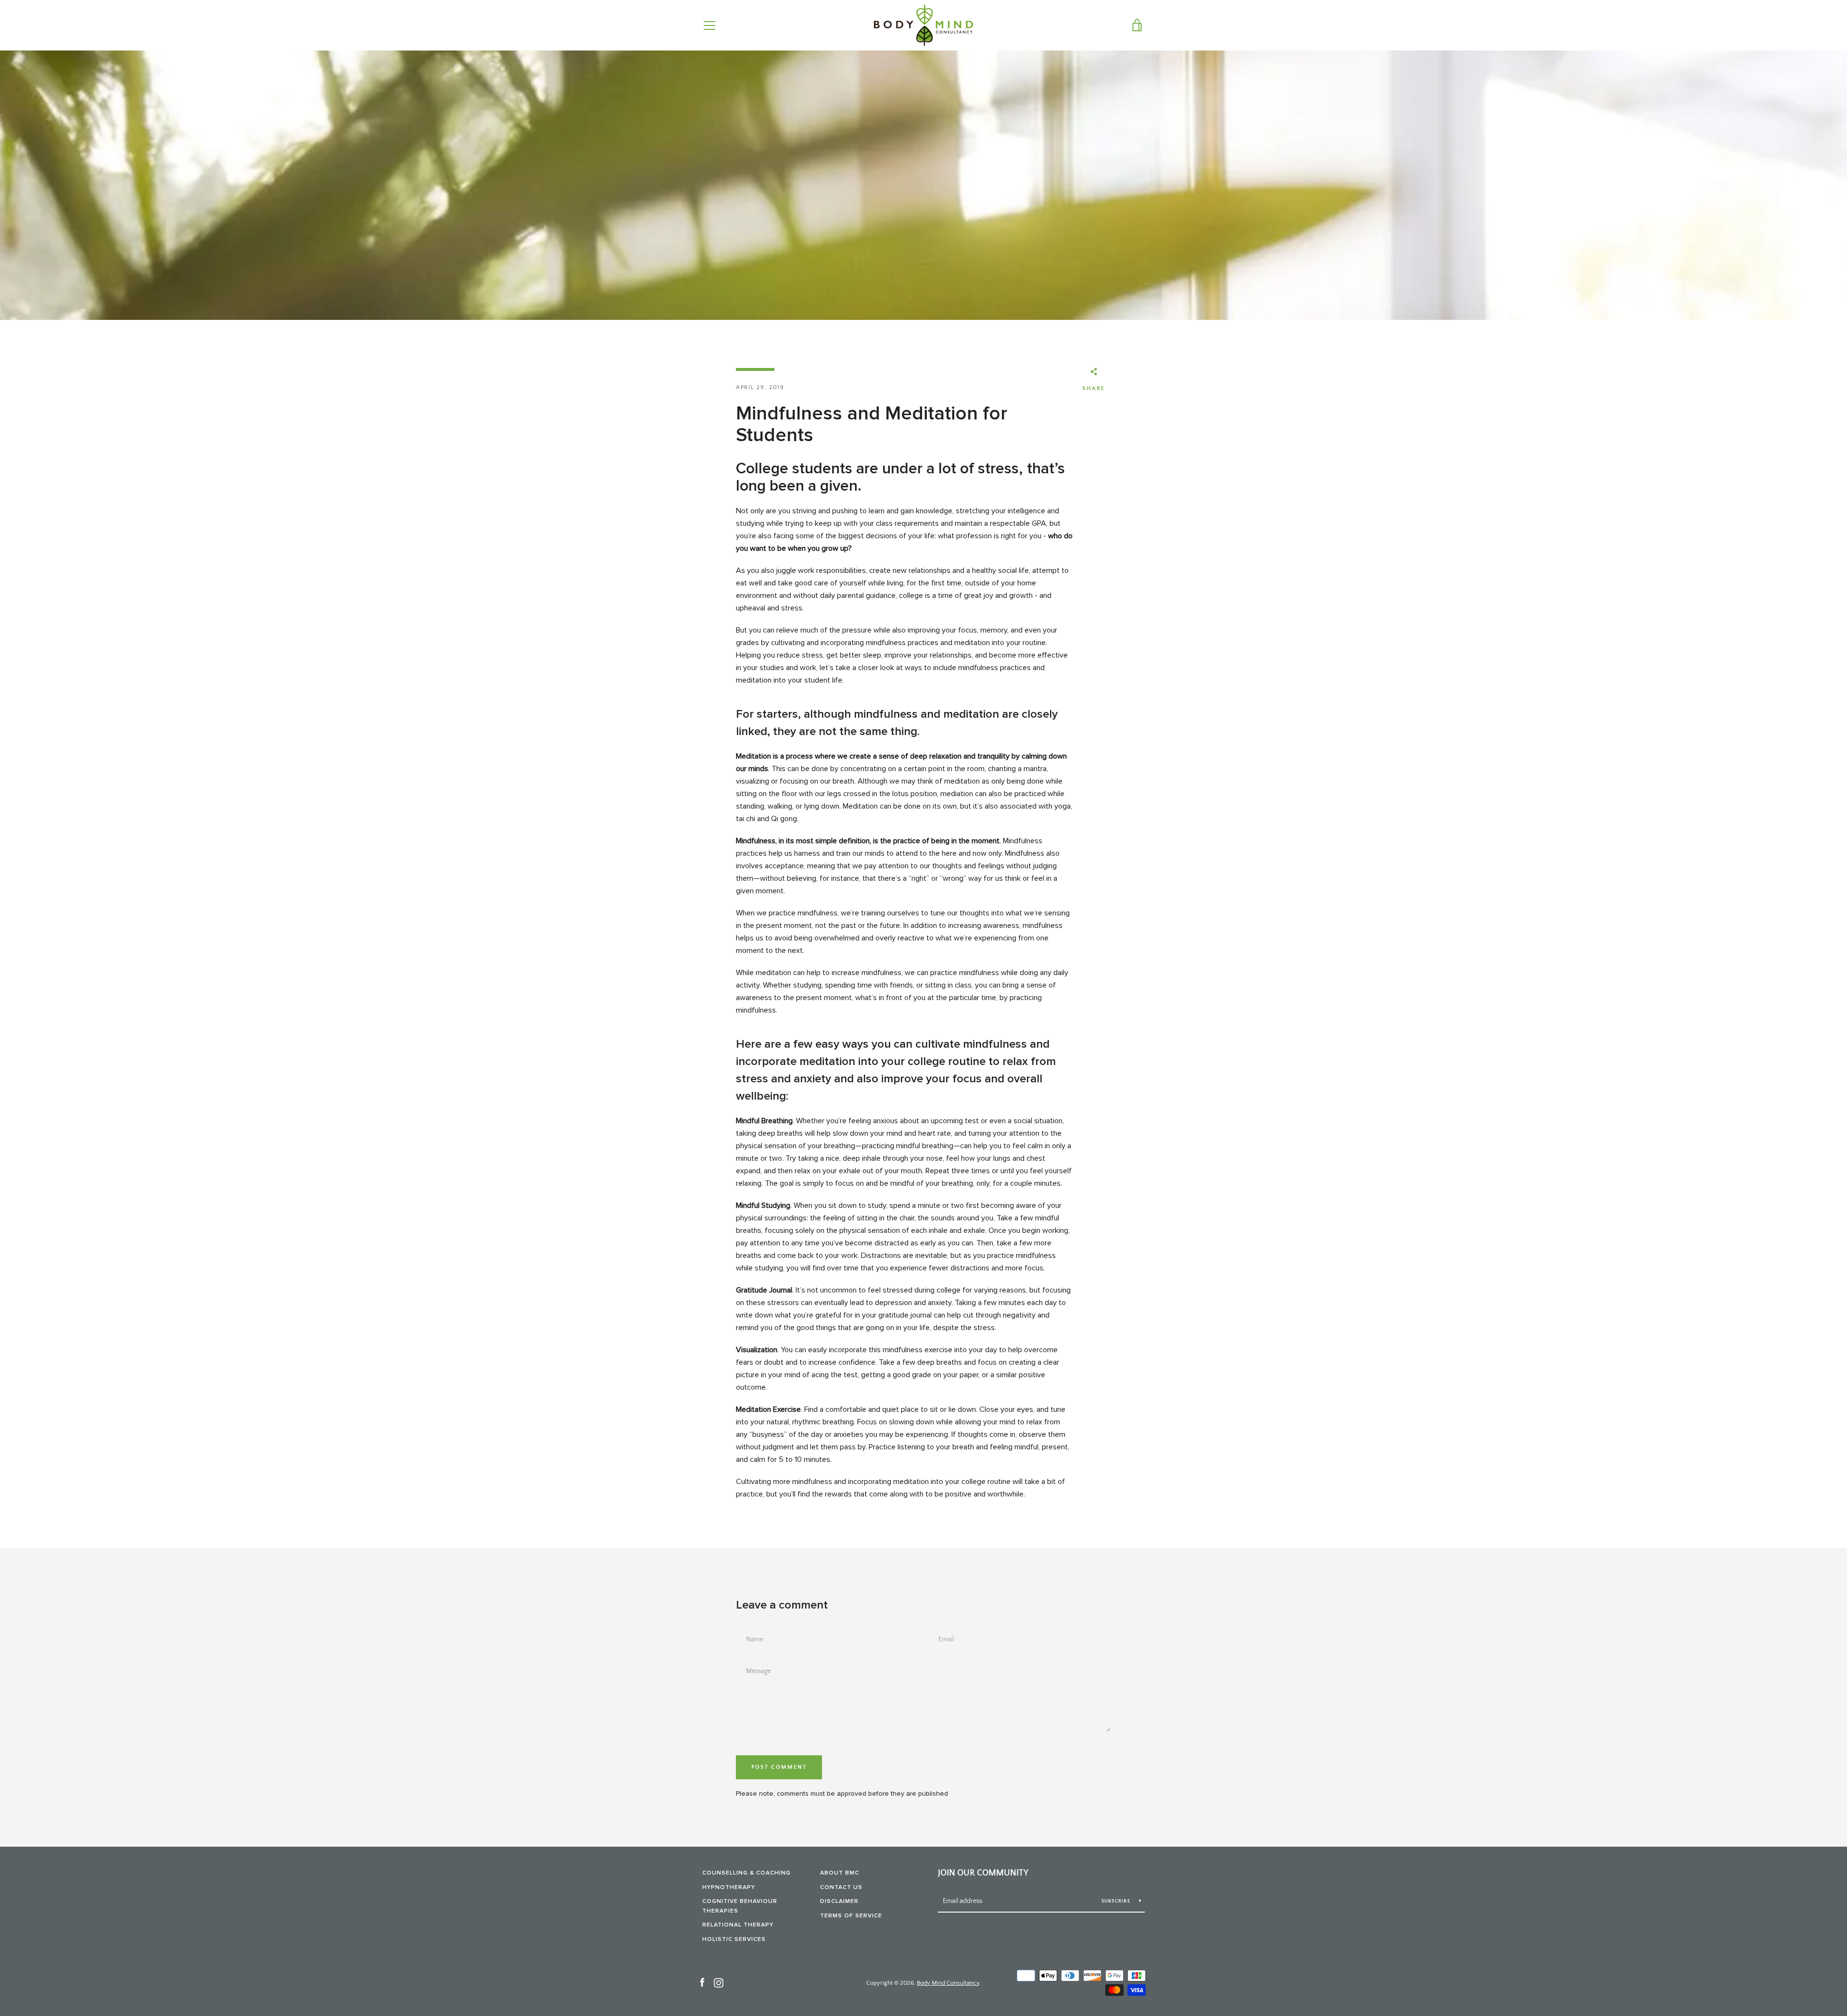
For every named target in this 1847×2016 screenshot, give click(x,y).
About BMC (840, 1873)
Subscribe (1117, 1901)
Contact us (841, 1887)
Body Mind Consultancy (948, 1983)
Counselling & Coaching (746, 1873)
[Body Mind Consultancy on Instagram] (719, 1982)
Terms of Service (851, 1916)
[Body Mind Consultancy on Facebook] (702, 1982)
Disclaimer (839, 1901)
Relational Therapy (738, 1925)
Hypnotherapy (729, 1887)
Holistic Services (734, 1939)
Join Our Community (983, 1873)
